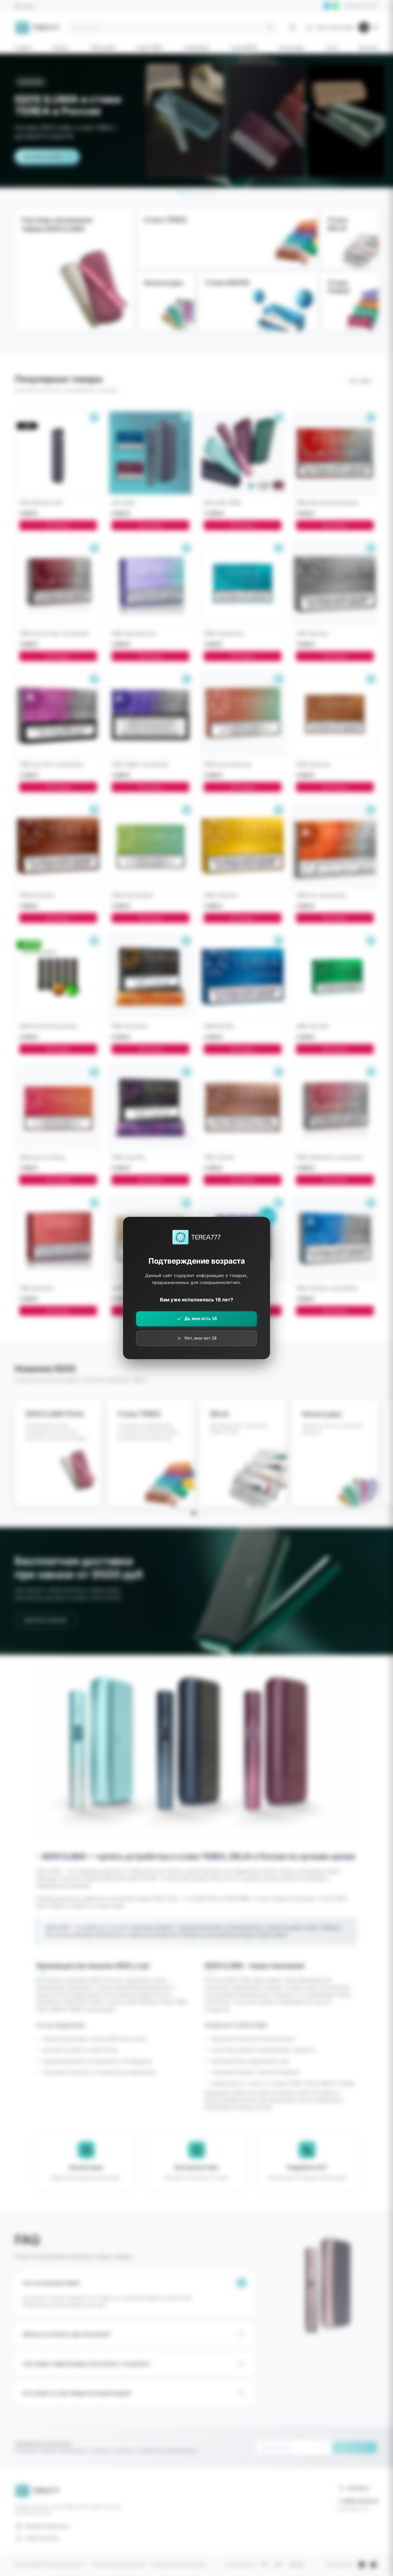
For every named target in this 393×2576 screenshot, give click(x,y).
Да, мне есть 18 (201, 1319)
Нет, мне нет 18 (201, 1338)
